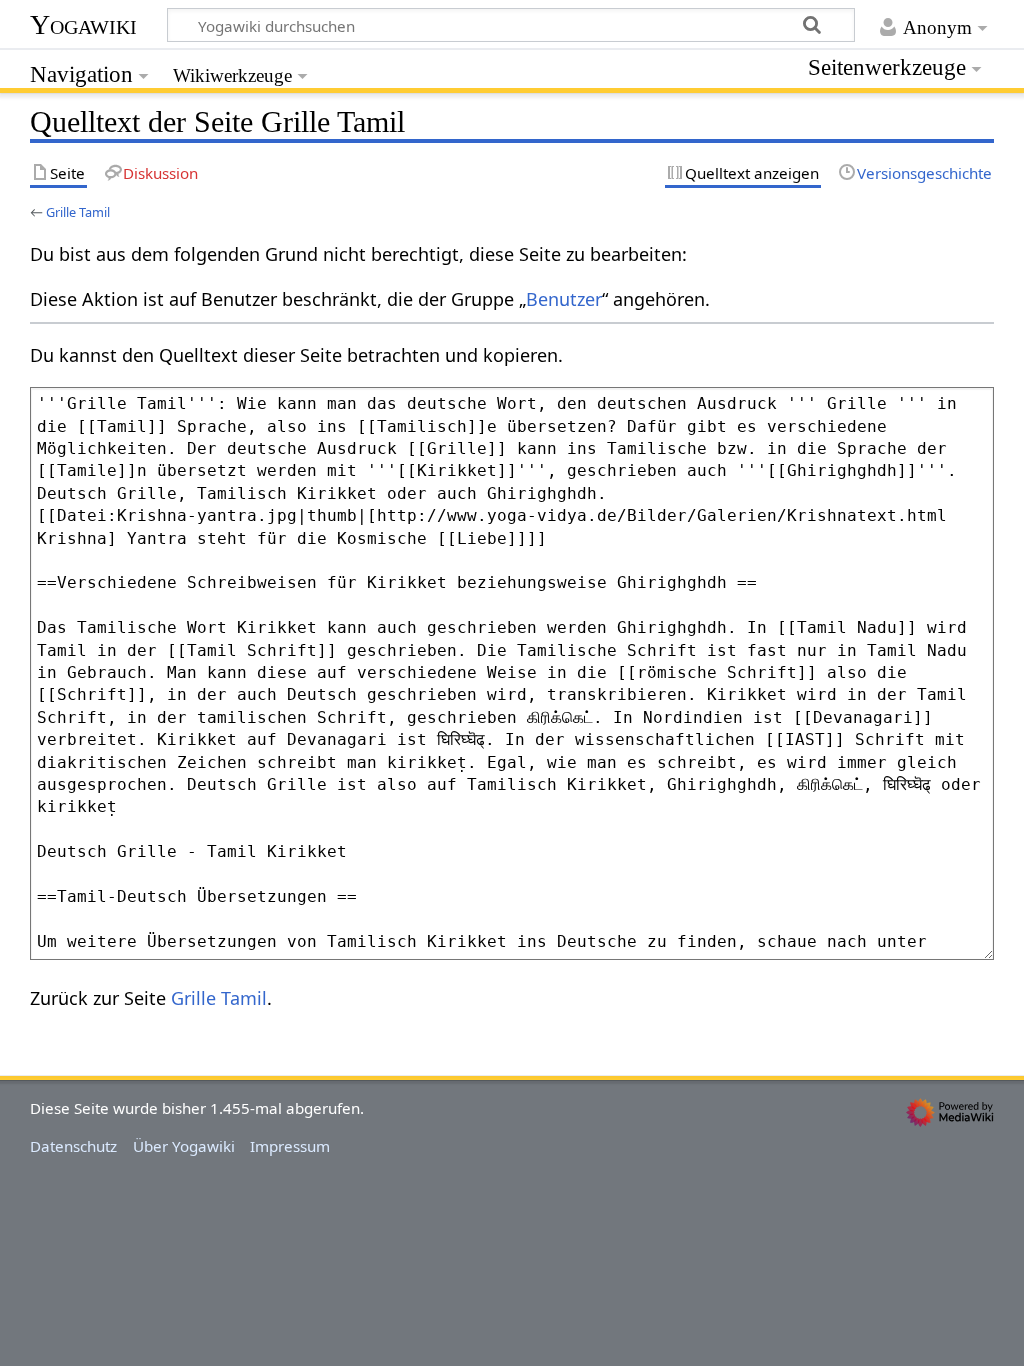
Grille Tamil (78, 212)
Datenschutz (73, 1146)
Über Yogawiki (184, 1146)
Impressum (290, 1146)
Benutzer (564, 299)
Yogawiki (83, 24)
